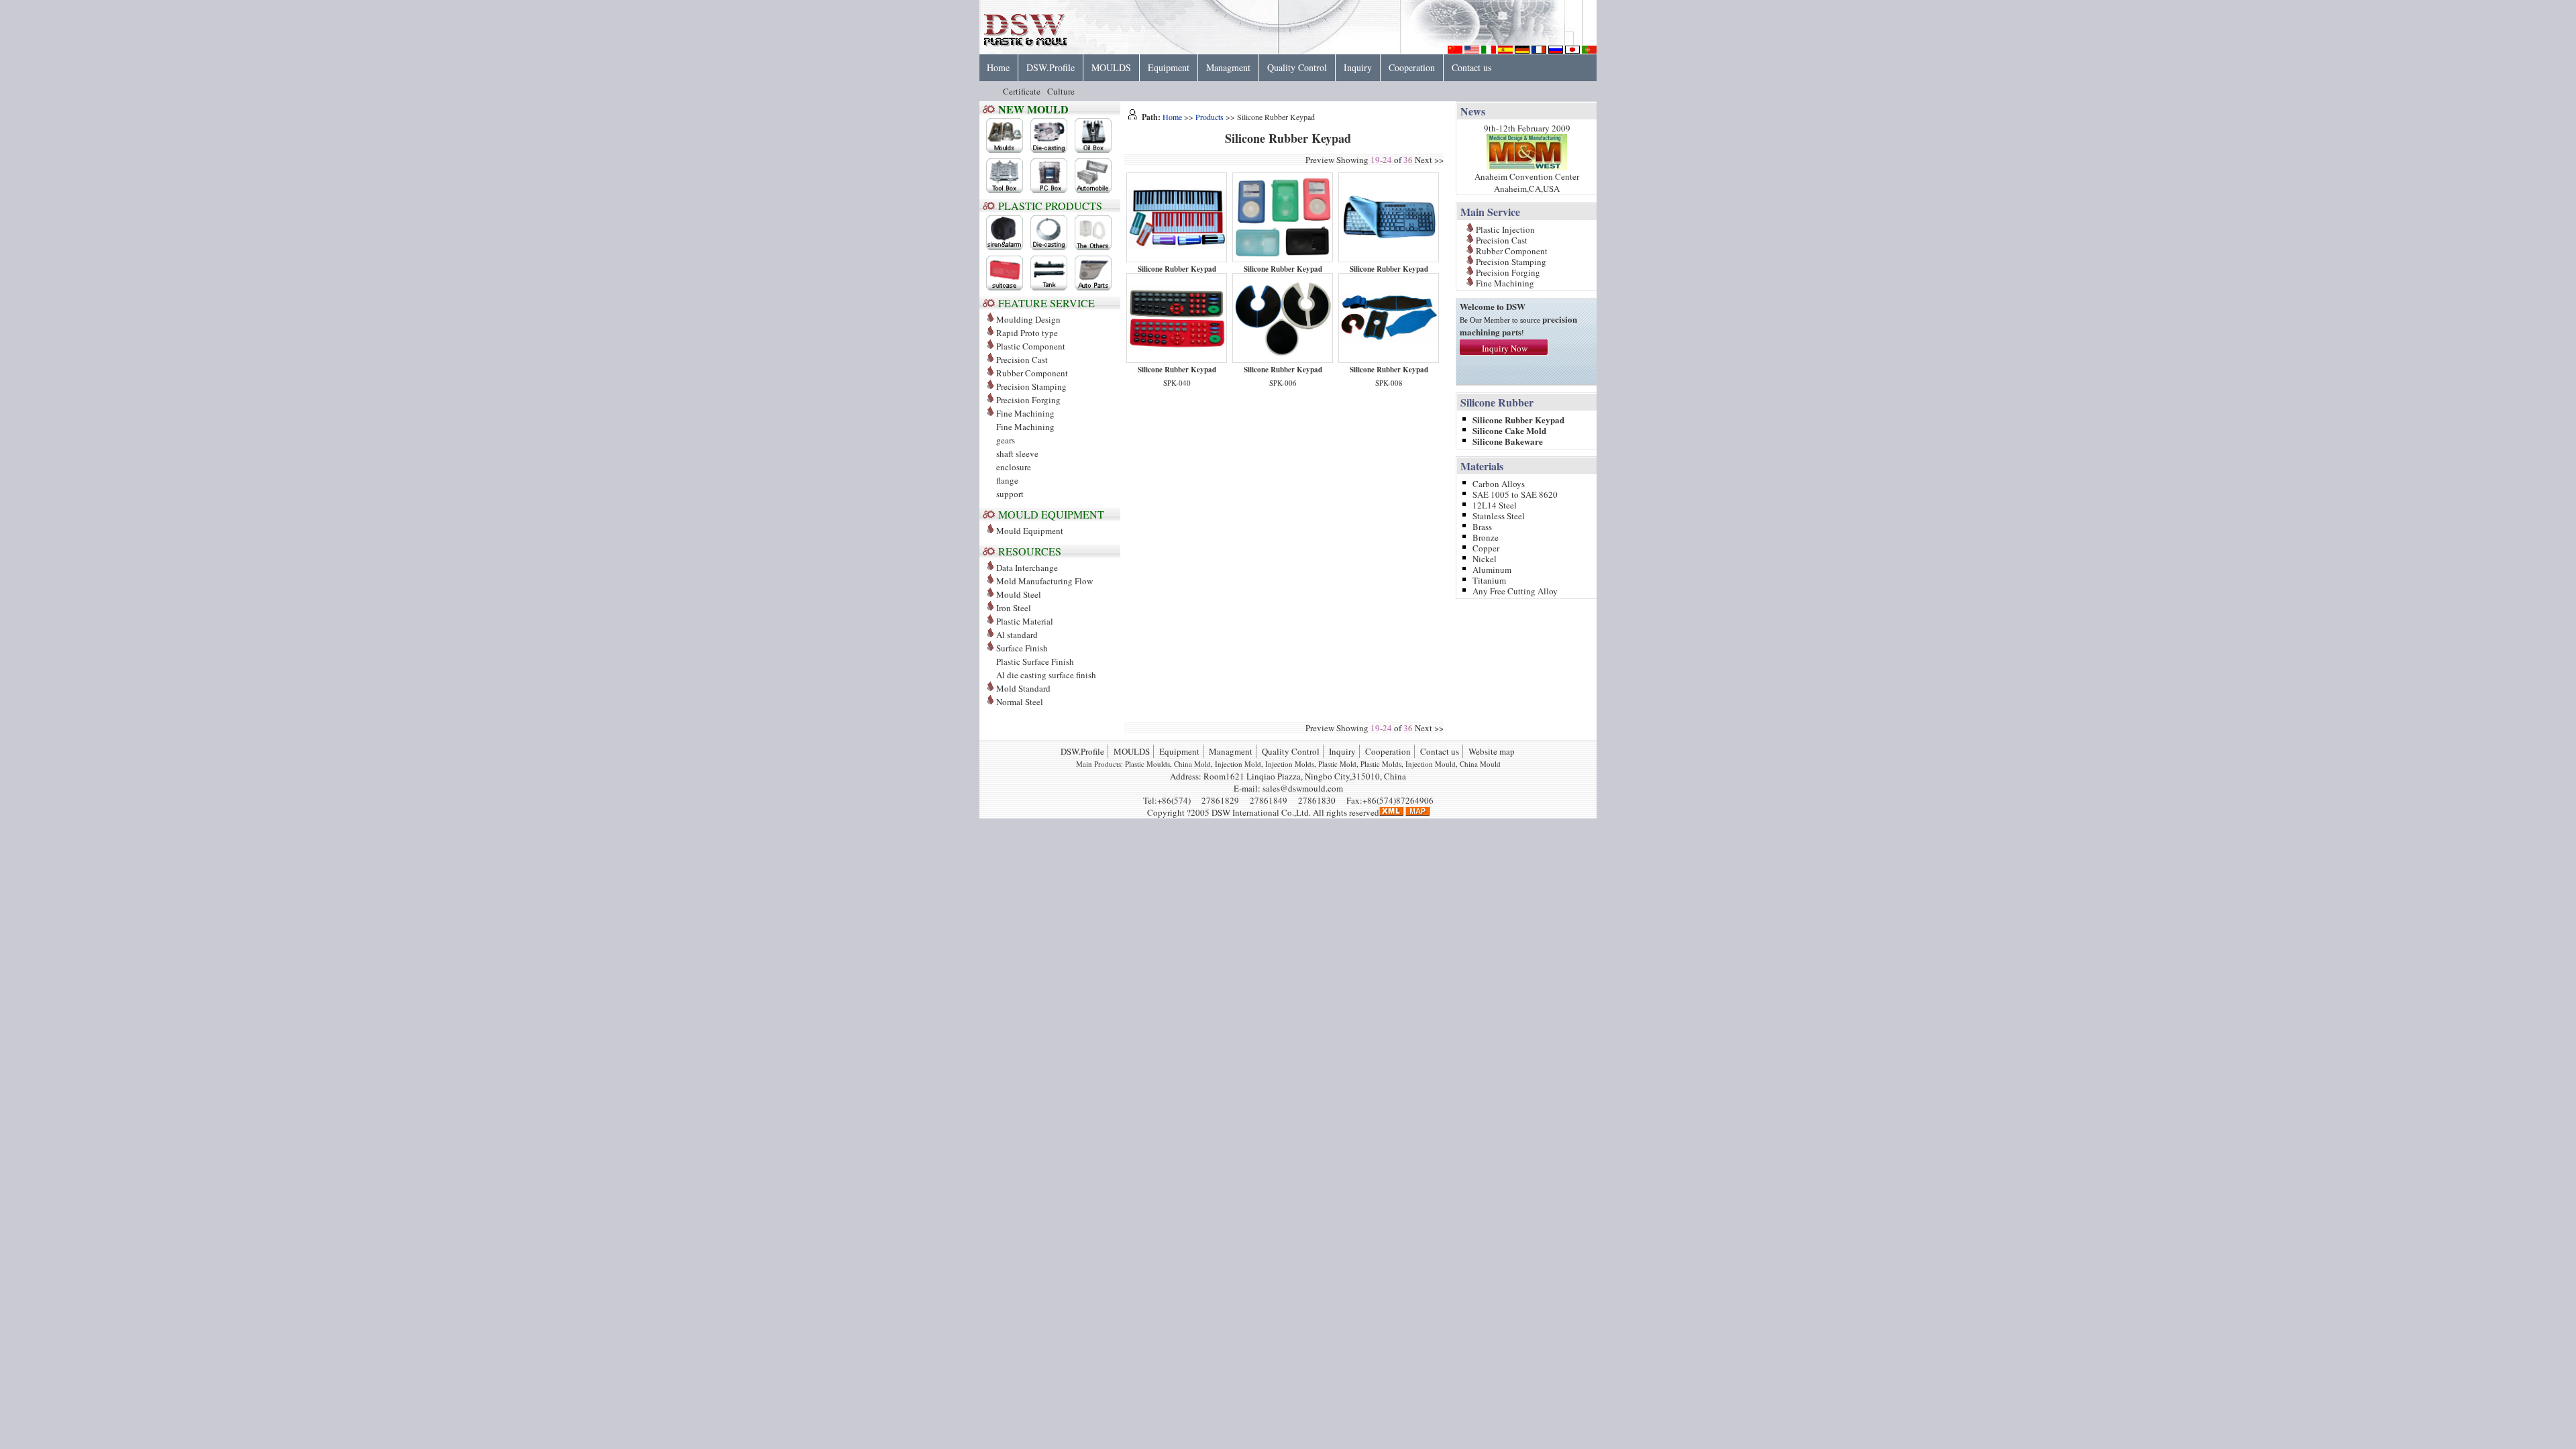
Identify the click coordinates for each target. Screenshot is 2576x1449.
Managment (1228, 67)
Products (1210, 117)
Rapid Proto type (1027, 333)
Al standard (1017, 635)
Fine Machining (1025, 427)
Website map (1492, 751)
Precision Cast (1022, 360)
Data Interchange (1027, 568)
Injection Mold (1238, 764)
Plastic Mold (1337, 764)
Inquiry (1358, 67)
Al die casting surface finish (1046, 675)
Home (998, 67)
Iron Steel (1014, 608)
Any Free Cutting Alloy (1515, 590)
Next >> (1429, 160)
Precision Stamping (1031, 386)
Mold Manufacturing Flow (1044, 581)
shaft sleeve (1017, 453)
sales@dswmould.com (1303, 788)
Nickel (1485, 558)
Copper (1486, 547)
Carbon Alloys (1499, 483)
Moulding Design (1028, 319)
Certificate (1022, 91)
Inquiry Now (1505, 348)
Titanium (1489, 579)
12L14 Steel (1495, 504)
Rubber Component (1032, 373)
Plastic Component (1031, 346)
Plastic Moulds (1147, 764)
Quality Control (1297, 67)
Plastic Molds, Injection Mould (1408, 764)
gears (1006, 440)
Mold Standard (1023, 688)
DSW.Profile (1051, 67)
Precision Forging (1028, 400)
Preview (1320, 160)
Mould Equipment (1030, 531)
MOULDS (1111, 67)
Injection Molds (1290, 764)
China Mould (1480, 764)
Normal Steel (1020, 702)
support (1010, 494)
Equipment (1169, 67)
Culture (1061, 91)
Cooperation (1412, 67)
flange (1007, 480)
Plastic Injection (1505, 228)
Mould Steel (1019, 594)
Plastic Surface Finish (1035, 661)
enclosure (1014, 467)
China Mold (1192, 764)
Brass (1482, 526)
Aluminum (1492, 569)
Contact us (1471, 67)
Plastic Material (1025, 621)
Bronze (1486, 536)
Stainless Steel (1499, 515)
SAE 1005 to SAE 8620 (1515, 493)
